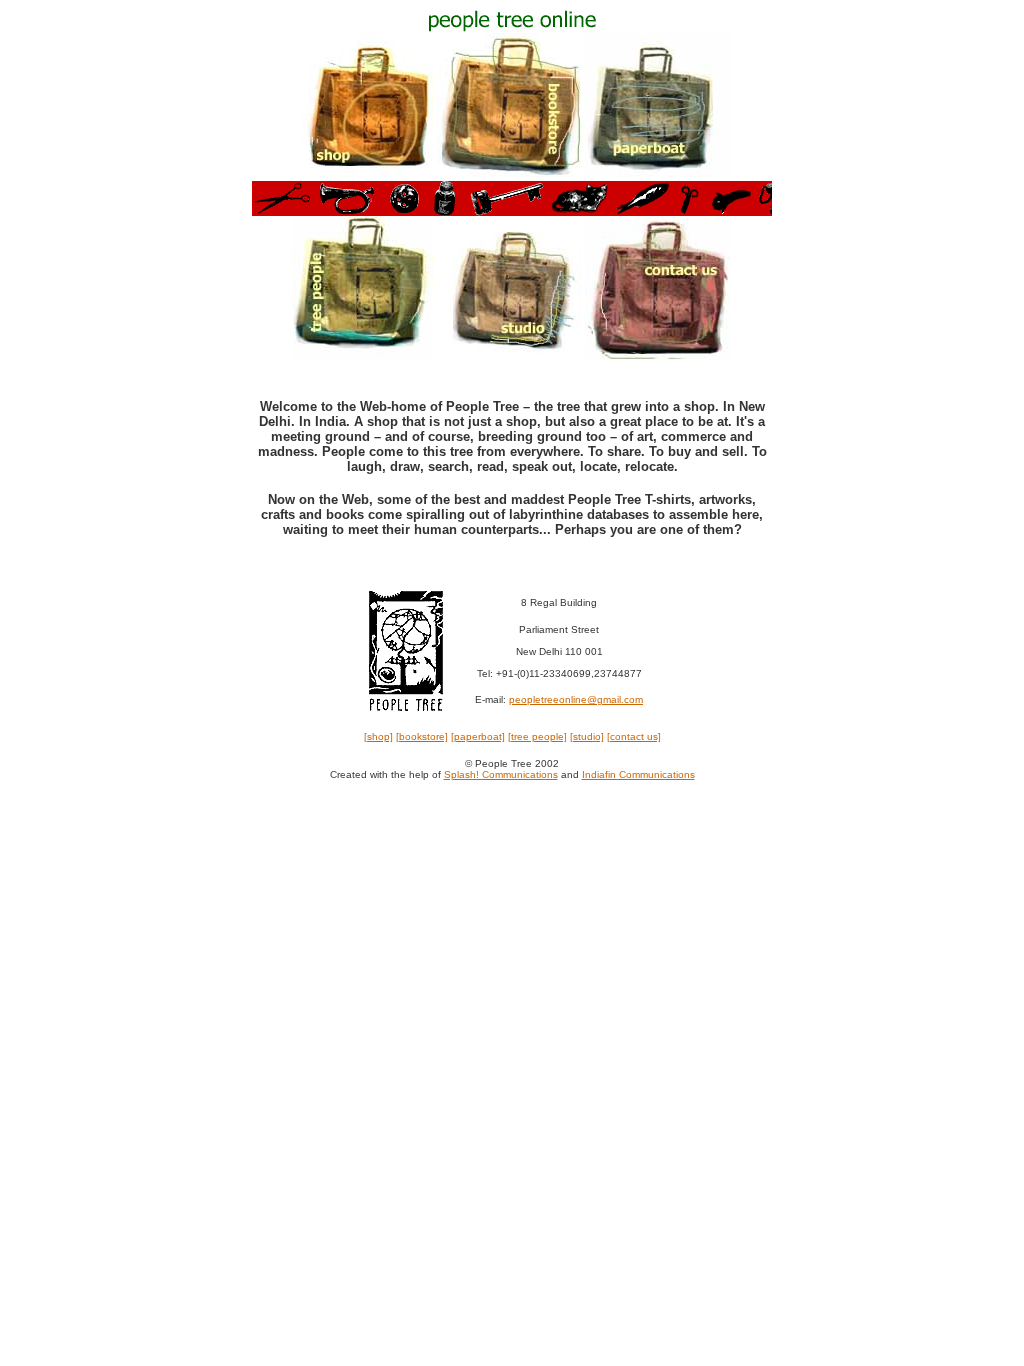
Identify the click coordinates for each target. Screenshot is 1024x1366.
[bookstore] (422, 736)
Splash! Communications (501, 774)
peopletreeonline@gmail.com (576, 699)
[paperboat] (478, 736)
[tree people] (537, 736)
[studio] (587, 736)
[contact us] (634, 736)
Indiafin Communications (638, 774)
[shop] (378, 736)
